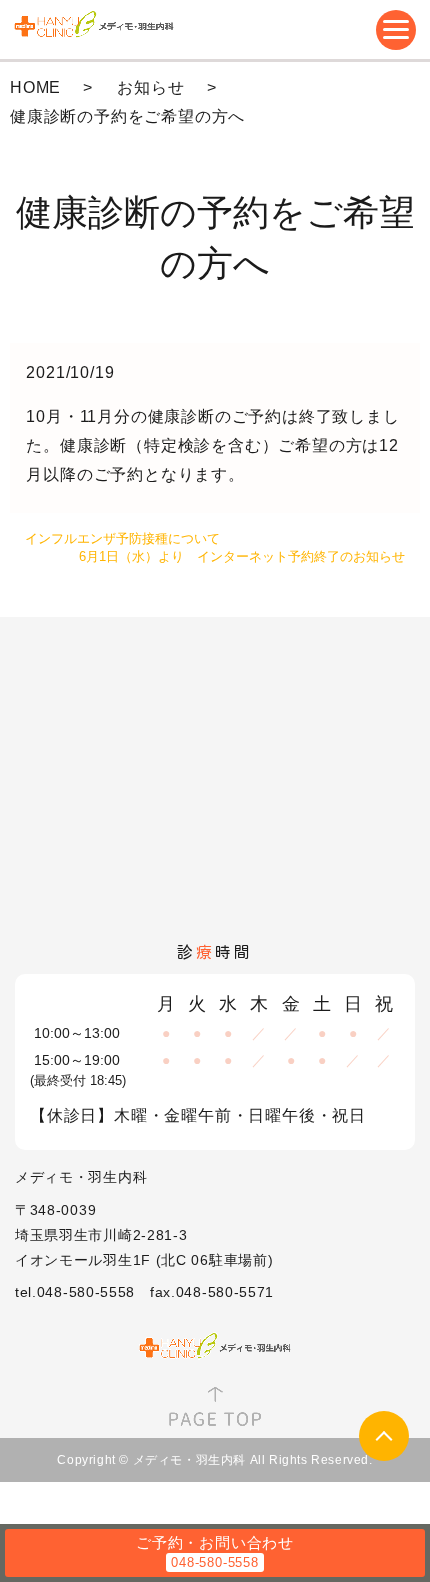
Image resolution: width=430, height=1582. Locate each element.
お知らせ (150, 87)
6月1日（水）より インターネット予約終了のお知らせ (242, 556)
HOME (35, 87)
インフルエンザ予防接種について (122, 538)
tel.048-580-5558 (75, 1292)
